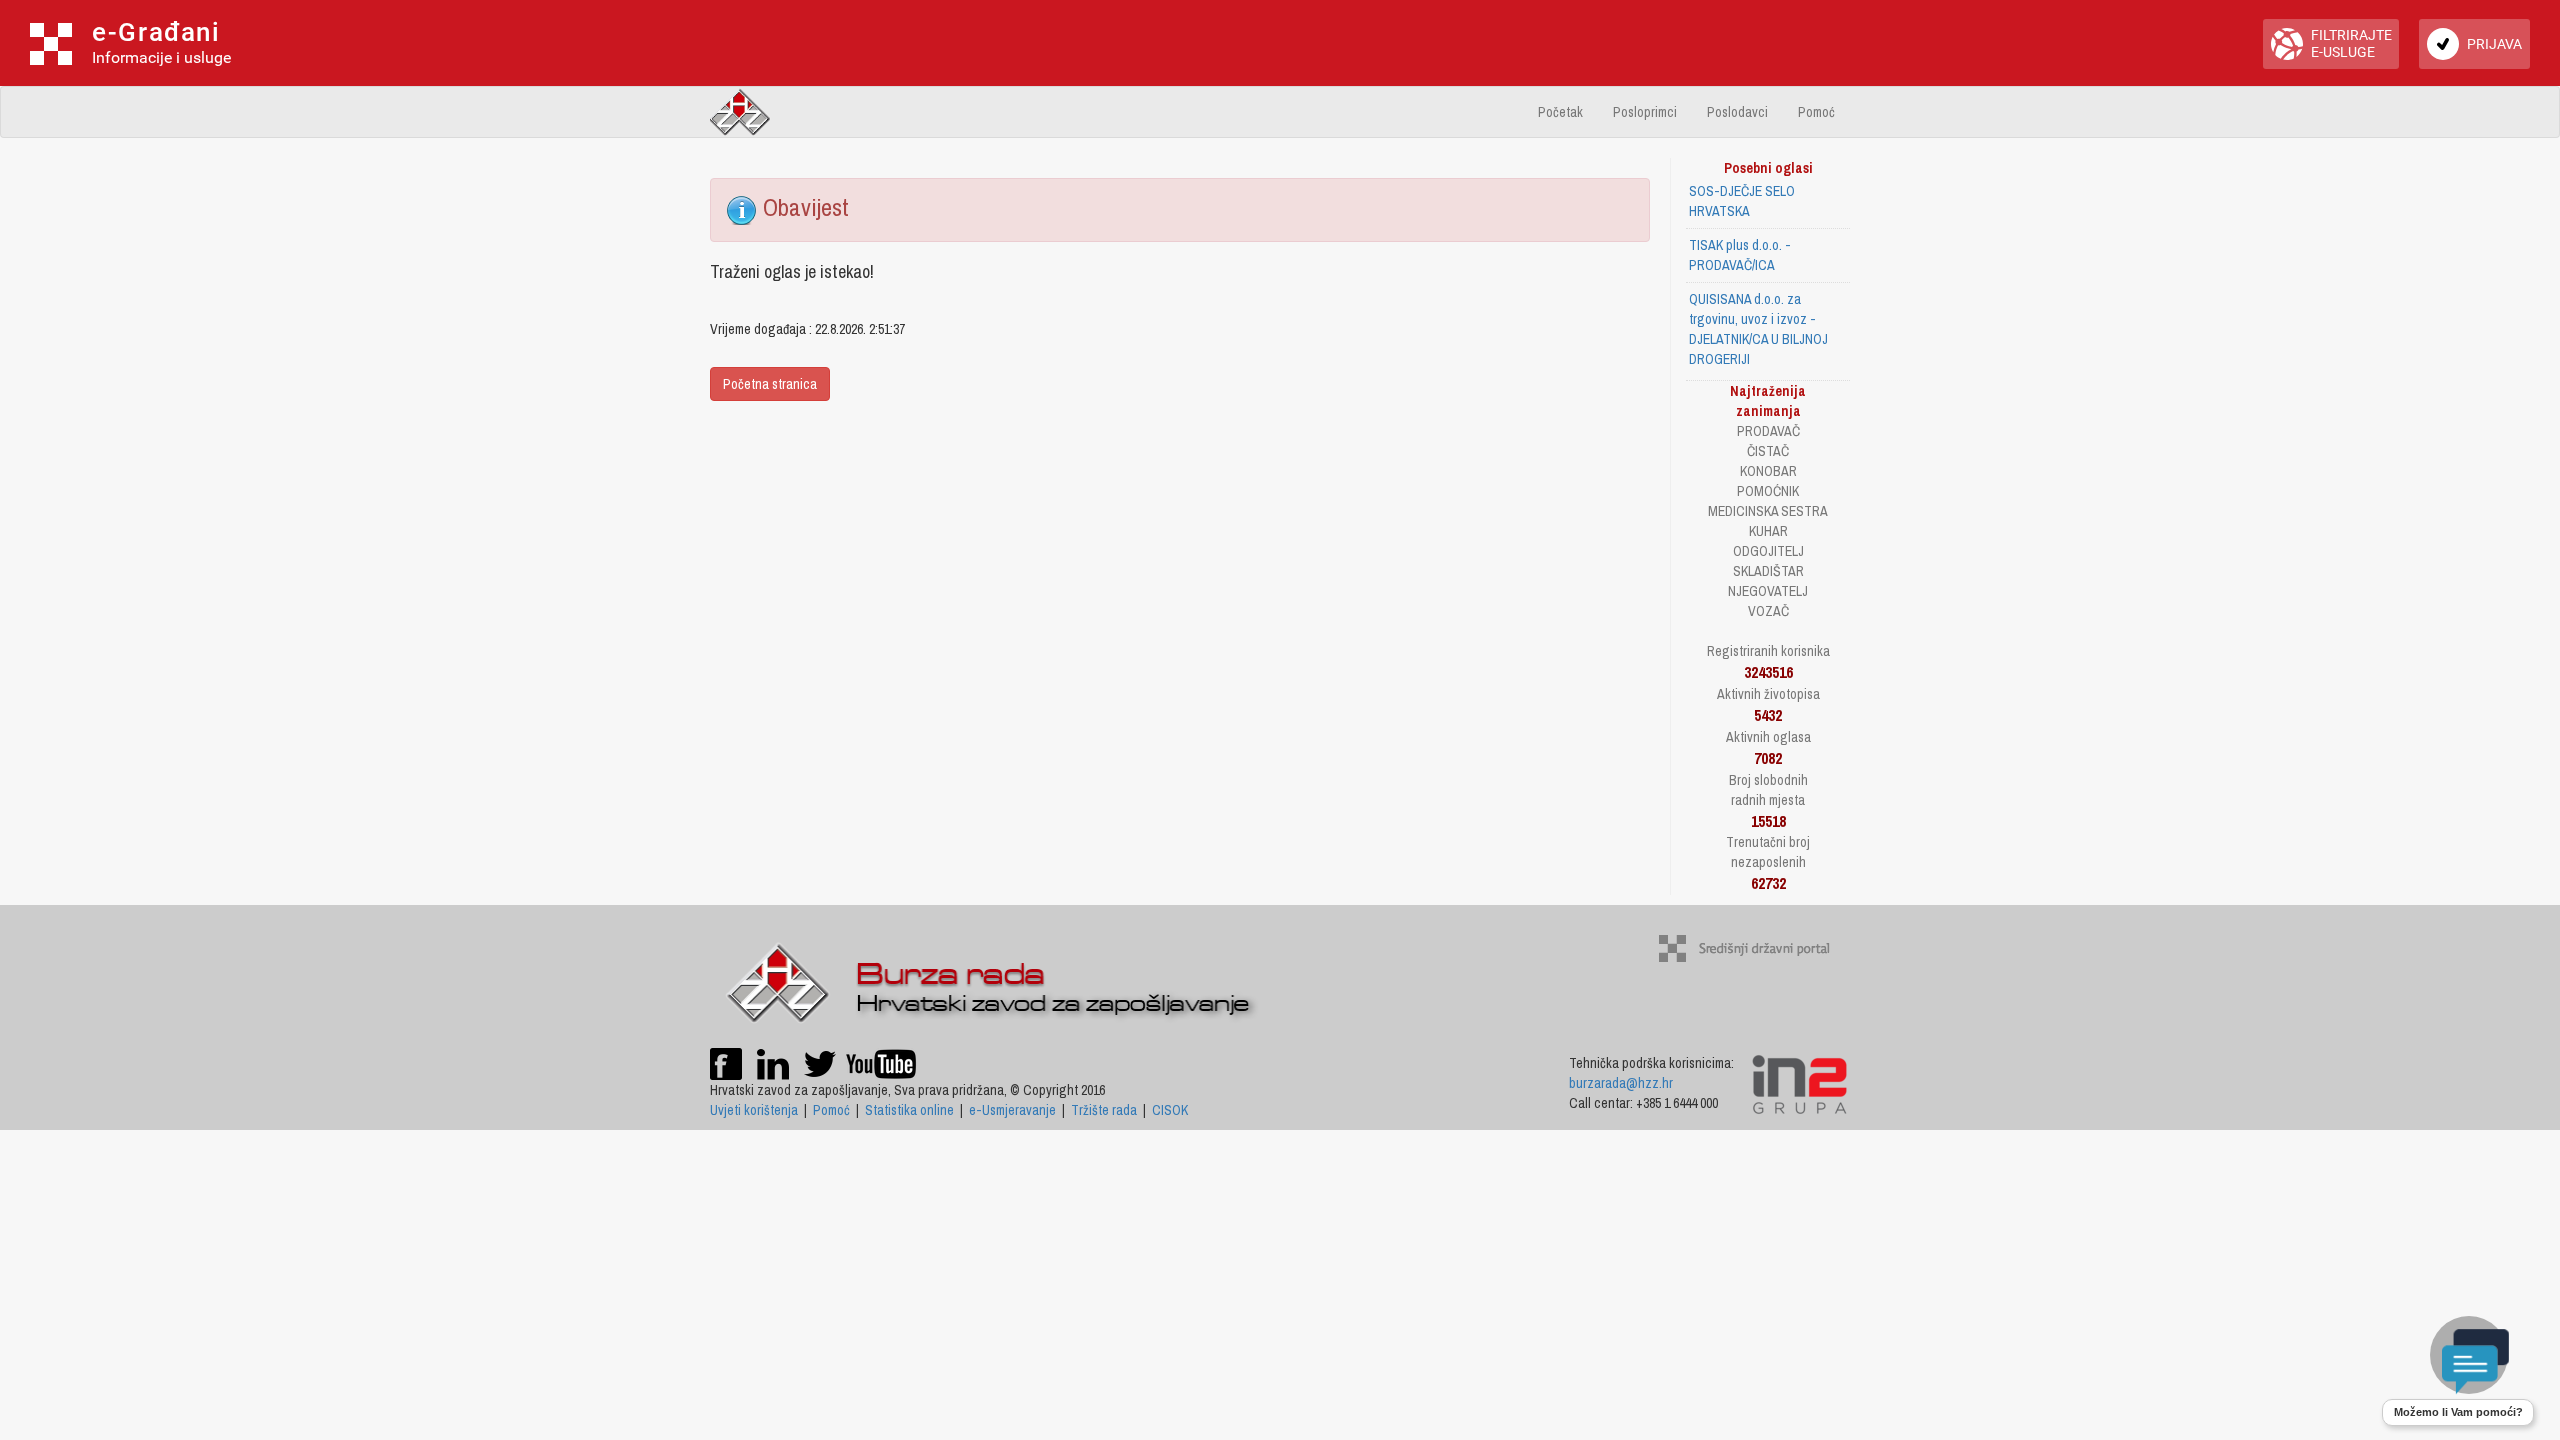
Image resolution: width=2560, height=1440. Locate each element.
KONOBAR (1768, 471)
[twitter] (821, 1062)
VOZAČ (1768, 611)
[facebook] (726, 1062)
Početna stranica (770, 384)
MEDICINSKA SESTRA (1768, 511)
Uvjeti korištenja (754, 1110)
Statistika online (909, 1110)
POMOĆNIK (1768, 491)
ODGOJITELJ (1768, 551)
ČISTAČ (1768, 451)
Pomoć (1816, 112)
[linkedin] (773, 1062)
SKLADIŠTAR (1768, 571)
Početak (1560, 112)
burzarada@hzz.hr (1621, 1083)
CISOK (1170, 1110)
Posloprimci (1645, 112)
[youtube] (881, 1062)
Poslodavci (1737, 112)
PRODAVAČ (1768, 431)
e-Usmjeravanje (1012, 1110)
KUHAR (1768, 531)
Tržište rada (1104, 1110)
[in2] (1799, 1083)
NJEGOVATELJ (1768, 591)
